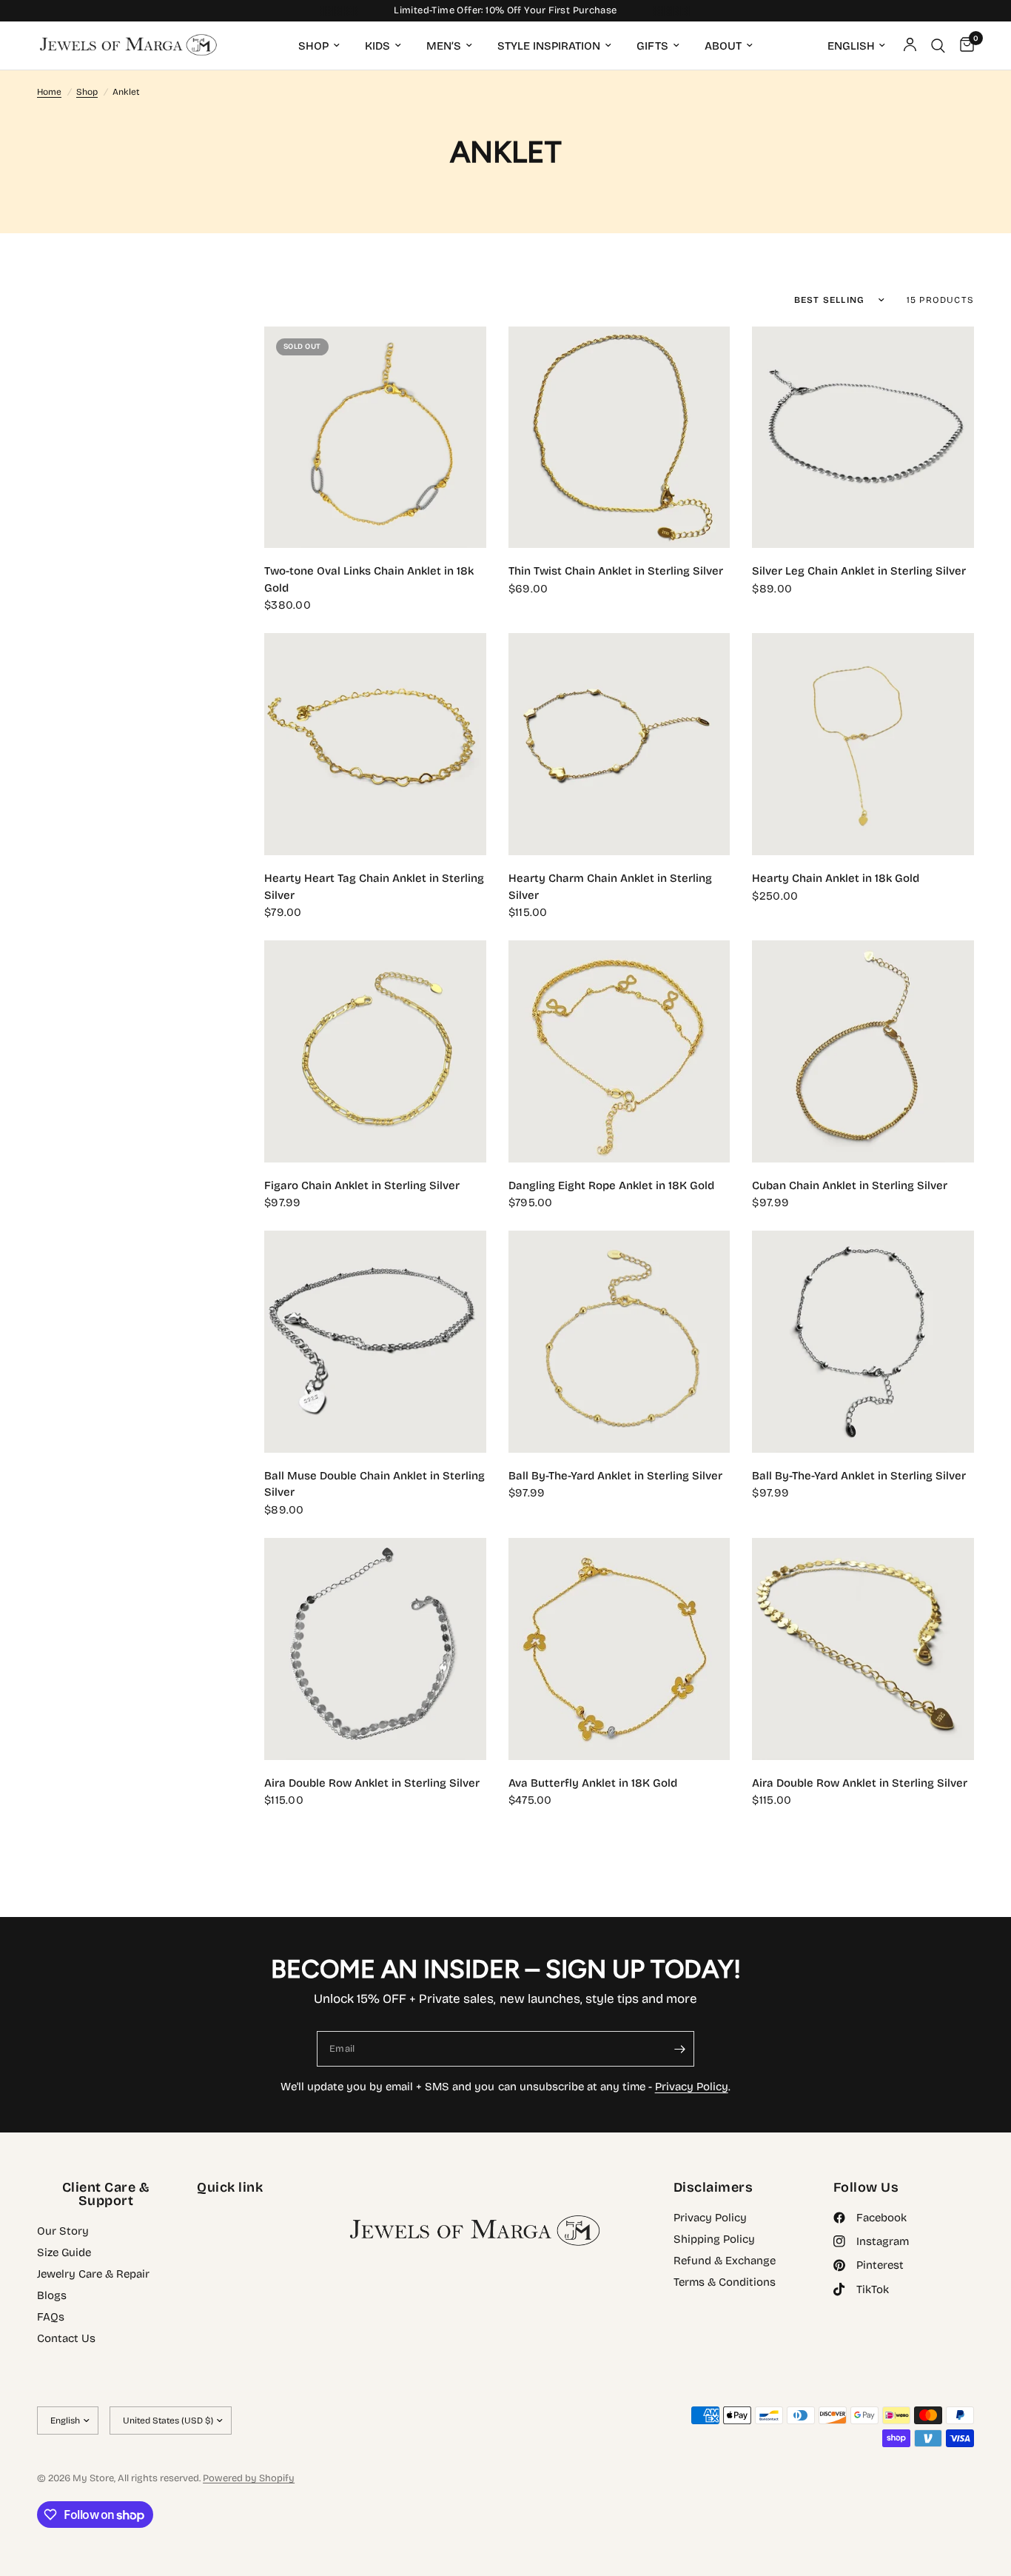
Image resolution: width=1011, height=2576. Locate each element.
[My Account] (910, 46)
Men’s (444, 46)
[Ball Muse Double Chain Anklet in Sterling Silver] (375, 1342)
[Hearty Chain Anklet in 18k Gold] (863, 744)
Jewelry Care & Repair (93, 2274)
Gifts (652, 46)
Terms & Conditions (725, 2282)
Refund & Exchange (725, 2261)
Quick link (230, 2187)
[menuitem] (319, 46)
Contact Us (66, 2338)
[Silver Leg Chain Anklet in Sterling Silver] (863, 438)
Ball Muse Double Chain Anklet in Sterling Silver (374, 1484)
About (723, 46)
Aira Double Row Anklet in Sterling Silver (372, 1783)
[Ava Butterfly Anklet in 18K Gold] (619, 1649)
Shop (313, 46)
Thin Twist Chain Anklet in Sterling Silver (616, 571)
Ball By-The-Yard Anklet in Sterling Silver (615, 1476)
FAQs (51, 2317)
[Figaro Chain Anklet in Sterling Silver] (375, 1051)
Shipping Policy (714, 2239)
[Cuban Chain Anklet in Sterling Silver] (863, 1051)
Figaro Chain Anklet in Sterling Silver (362, 1185)
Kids (377, 46)
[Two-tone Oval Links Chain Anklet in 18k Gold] (375, 438)
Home (49, 92)
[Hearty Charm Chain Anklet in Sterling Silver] (619, 744)
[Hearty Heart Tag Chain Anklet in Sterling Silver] (375, 744)
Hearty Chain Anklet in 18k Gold (836, 878)
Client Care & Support (106, 2194)
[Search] (938, 46)
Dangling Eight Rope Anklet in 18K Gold (611, 1185)
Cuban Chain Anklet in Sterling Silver (850, 1185)
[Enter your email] (679, 2049)
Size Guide (64, 2252)
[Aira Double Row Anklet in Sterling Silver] (375, 1649)
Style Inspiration (549, 46)
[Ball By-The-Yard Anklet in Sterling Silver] (619, 1342)
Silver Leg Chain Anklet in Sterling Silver (859, 571)
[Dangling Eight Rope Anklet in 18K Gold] (619, 1051)
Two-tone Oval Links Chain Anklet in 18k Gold (369, 579)
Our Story (63, 2231)
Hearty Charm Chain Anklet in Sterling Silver (610, 887)
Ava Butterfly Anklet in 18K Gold (593, 1783)
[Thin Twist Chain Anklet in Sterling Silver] (619, 438)
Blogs (52, 2295)
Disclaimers (713, 2187)
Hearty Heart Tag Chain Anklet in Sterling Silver (374, 887)
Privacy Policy (692, 2087)
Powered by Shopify (249, 2478)
